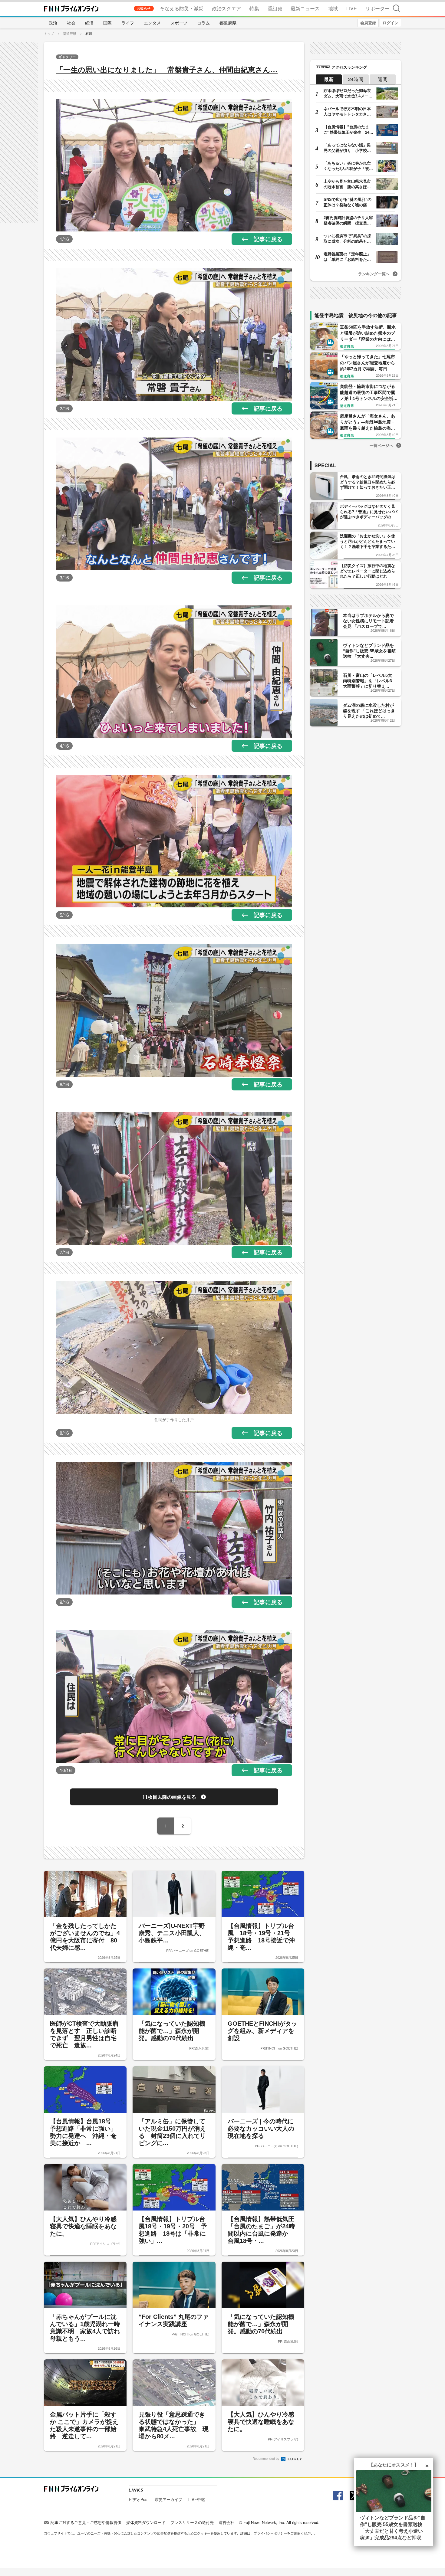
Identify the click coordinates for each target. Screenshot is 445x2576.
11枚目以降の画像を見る (169, 1797)
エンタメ (152, 23)
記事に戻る (268, 239)
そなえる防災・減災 (182, 8)
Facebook (337, 2496)
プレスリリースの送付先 (192, 2522)
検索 (396, 8)
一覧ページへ (381, 445)
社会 (71, 23)
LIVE (352, 8)
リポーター (377, 8)
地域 (333, 8)
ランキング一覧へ (374, 274)
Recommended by (266, 2458)
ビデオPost (139, 2499)
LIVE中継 (197, 2499)
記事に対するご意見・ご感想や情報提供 (86, 2522)
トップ (49, 33)
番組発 (275, 8)
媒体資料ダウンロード (146, 2522)
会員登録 (368, 23)
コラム (203, 23)
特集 (254, 8)
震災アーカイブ (168, 2499)
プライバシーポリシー (270, 2533)
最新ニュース (305, 8)
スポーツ (179, 23)
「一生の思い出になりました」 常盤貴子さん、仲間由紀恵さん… (167, 70)
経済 (89, 23)
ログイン (391, 23)
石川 (89, 33)
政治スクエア (226, 8)
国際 (107, 23)
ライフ (128, 23)
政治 (53, 23)
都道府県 (228, 23)
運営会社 (226, 2522)
